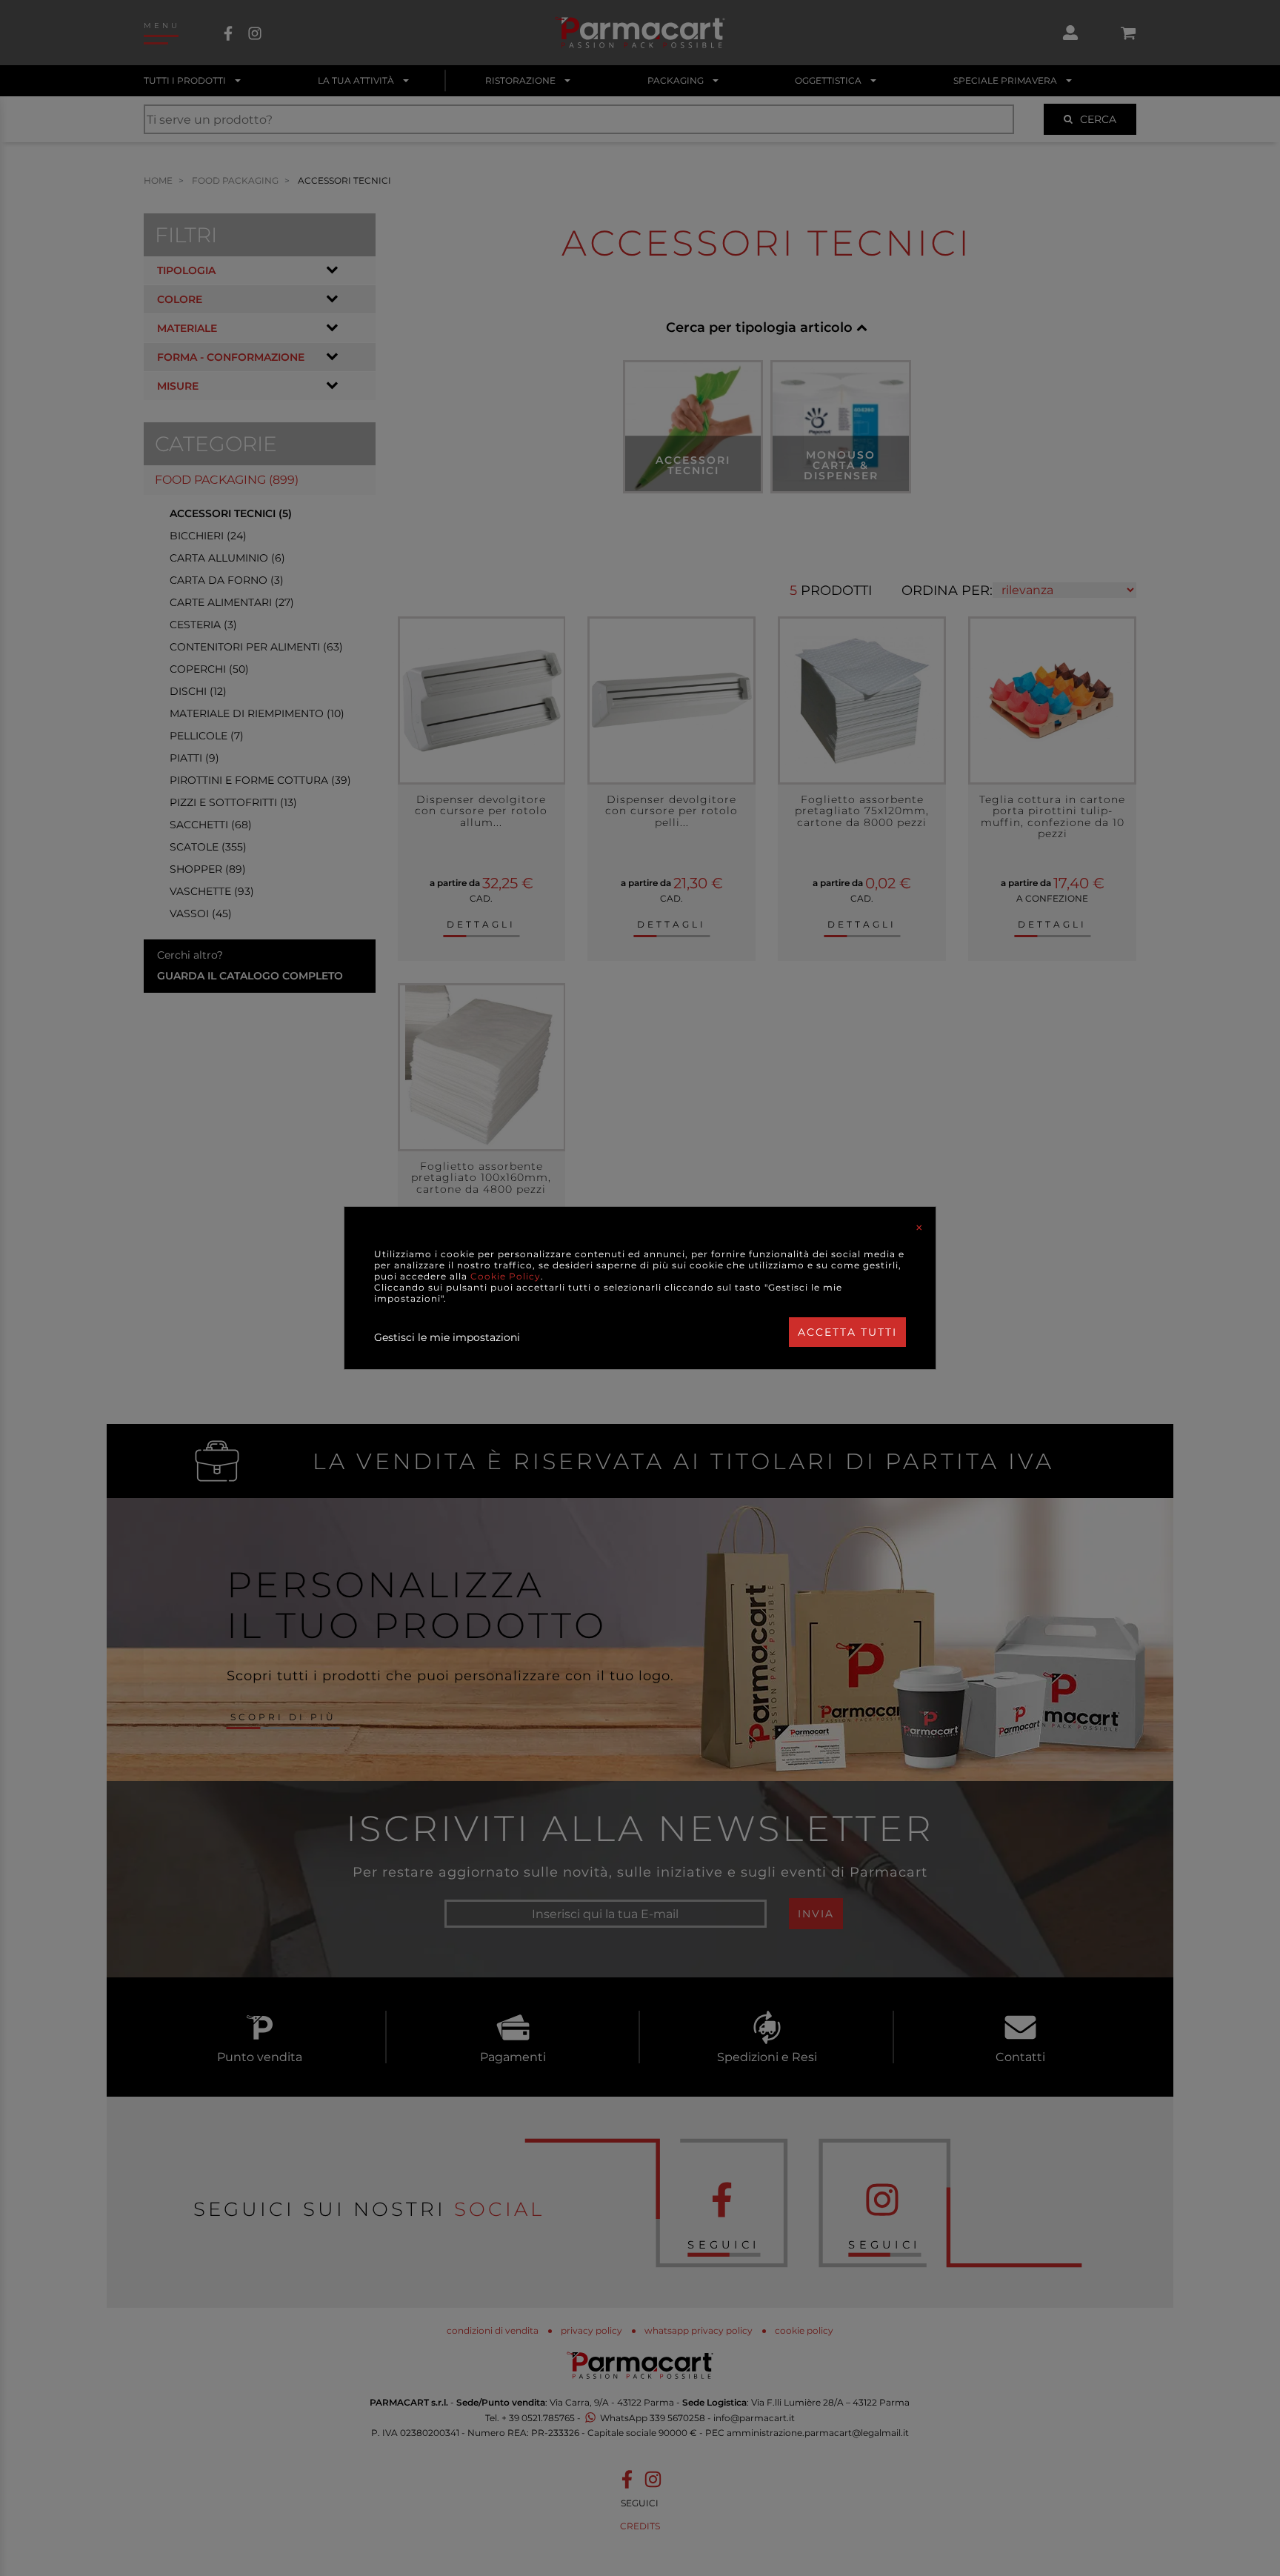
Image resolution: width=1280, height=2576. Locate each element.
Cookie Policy (506, 1276)
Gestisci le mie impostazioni (447, 1337)
